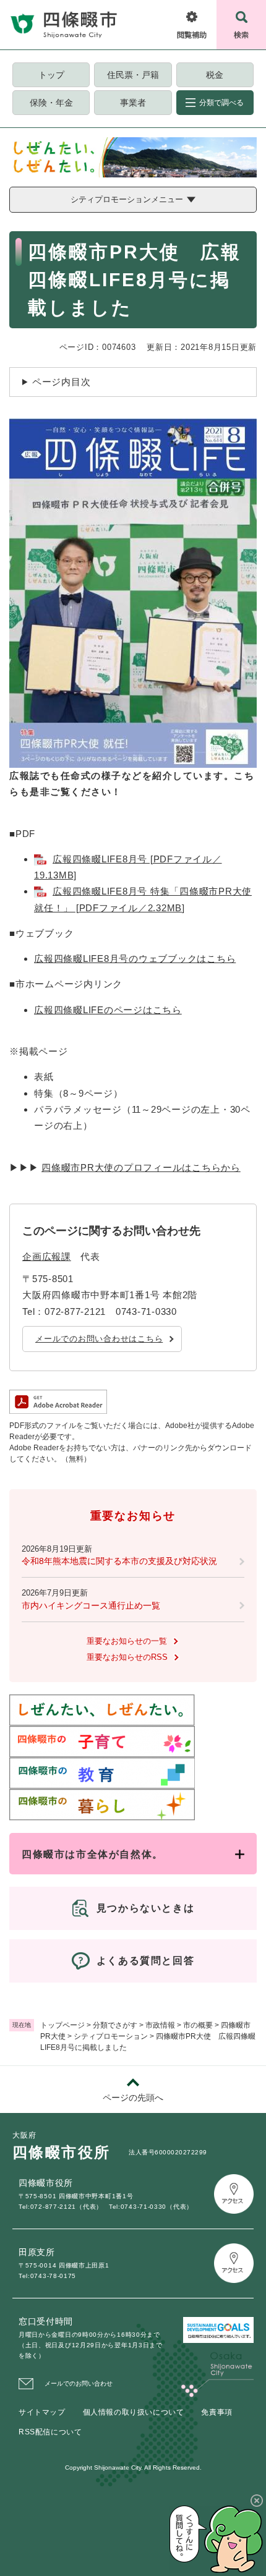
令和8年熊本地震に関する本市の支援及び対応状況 (119, 1561)
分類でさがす (115, 2025)
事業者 (133, 103)
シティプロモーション (111, 2036)
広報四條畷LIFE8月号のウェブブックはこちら (135, 959)
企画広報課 (47, 1256)
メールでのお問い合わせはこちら (99, 1339)
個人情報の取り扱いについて (134, 2412)
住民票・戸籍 (133, 75)
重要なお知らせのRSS (127, 1657)
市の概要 (198, 2025)
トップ (51, 75)
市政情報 (160, 2025)
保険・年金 (51, 103)
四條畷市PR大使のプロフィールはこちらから (141, 1167)
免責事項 (217, 2412)
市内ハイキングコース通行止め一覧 (91, 1605)
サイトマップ (42, 2412)
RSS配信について (50, 2432)
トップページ (62, 2025)
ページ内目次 (62, 382)
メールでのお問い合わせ (79, 2383)
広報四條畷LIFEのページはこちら (108, 1010)
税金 (215, 75)
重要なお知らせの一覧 (127, 1641)
